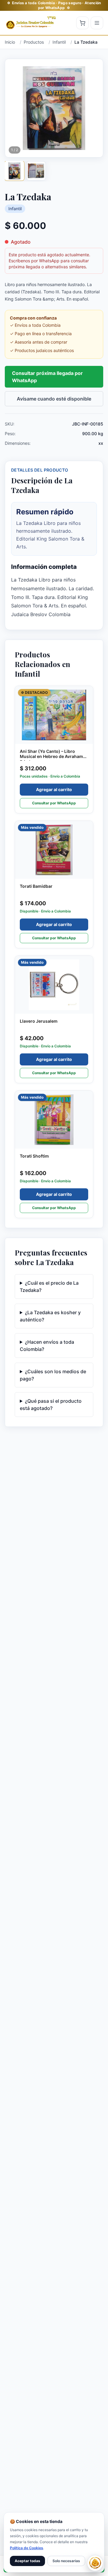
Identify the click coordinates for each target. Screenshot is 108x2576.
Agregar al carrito (54, 789)
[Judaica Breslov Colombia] (31, 23)
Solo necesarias (66, 2561)
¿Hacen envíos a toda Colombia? (47, 1346)
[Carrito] (82, 23)
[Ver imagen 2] (36, 171)
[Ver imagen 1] (14, 171)
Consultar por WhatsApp (54, 803)
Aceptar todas (27, 2561)
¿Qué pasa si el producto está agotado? (51, 1405)
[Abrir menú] (97, 23)
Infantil (15, 209)
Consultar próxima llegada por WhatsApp (47, 377)
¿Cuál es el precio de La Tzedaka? (49, 1286)
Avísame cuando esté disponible (54, 399)
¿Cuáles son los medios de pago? (53, 1375)
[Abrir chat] (95, 2563)
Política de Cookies (27, 2548)
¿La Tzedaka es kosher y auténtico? (50, 1316)
